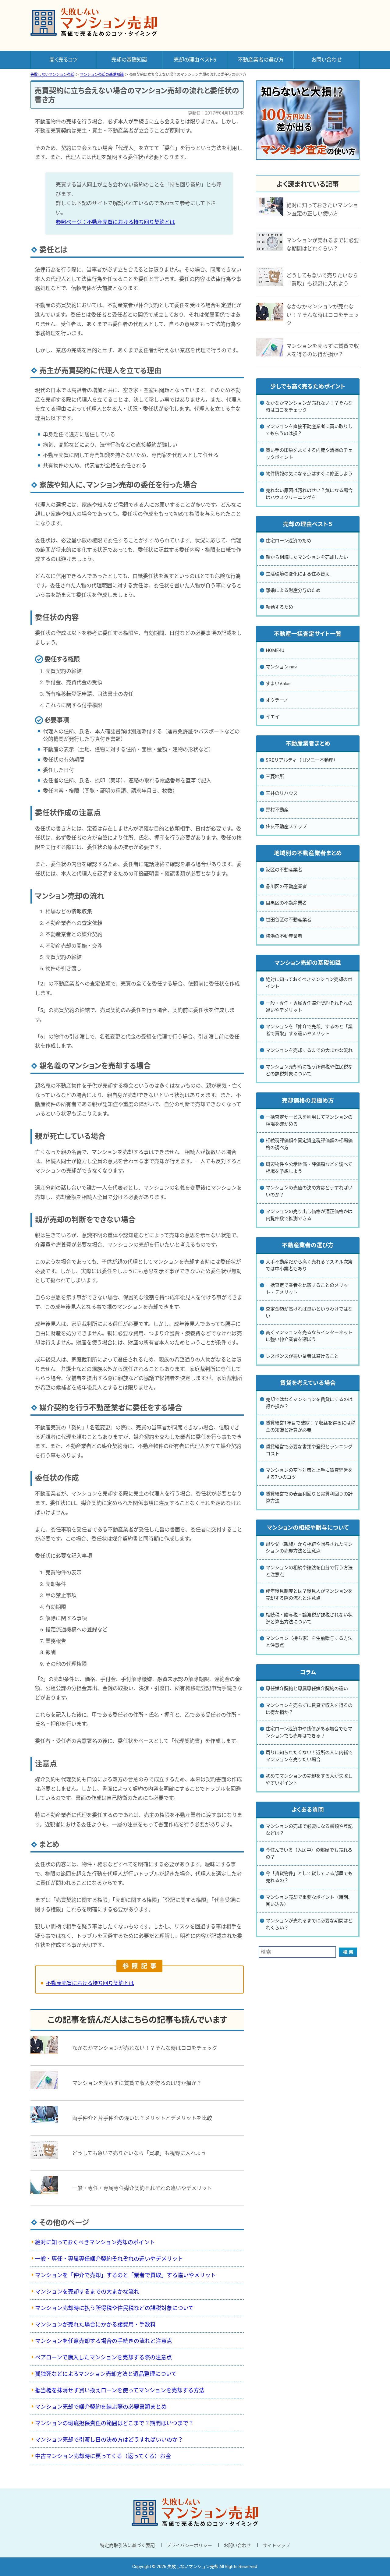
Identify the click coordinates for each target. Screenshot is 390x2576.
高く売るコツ (64, 60)
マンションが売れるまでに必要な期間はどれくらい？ (309, 1924)
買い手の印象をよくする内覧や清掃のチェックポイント (309, 454)
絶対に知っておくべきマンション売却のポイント (95, 2242)
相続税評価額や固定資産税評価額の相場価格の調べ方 (309, 1144)
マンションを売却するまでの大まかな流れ (87, 2292)
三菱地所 (275, 777)
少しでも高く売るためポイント (308, 387)
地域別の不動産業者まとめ (308, 853)
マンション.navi (282, 667)
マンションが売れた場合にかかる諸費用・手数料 (95, 2325)
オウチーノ (277, 700)
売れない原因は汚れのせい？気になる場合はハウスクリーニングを (309, 494)
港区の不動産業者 (284, 870)
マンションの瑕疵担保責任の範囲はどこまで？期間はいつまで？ (114, 2423)
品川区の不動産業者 (286, 886)
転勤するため (279, 607)
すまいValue (278, 684)
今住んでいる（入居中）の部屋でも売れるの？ (309, 1854)
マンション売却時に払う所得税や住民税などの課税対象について (114, 2308)
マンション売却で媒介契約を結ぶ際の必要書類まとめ (101, 2407)
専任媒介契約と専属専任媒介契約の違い (307, 1689)
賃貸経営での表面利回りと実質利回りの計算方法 (309, 1497)
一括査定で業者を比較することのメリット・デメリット (307, 1289)
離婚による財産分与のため (293, 590)
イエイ (273, 717)
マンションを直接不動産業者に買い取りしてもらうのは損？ (309, 430)
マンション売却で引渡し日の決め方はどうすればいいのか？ (109, 2440)
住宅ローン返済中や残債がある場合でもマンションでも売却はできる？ (309, 1732)
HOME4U (275, 650)
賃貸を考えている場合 (308, 1383)
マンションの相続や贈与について (308, 1528)
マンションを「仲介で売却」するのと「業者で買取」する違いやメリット (126, 2275)
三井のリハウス (282, 793)
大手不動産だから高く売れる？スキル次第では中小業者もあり (309, 1265)
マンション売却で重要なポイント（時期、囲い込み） (309, 1901)
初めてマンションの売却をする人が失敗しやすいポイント (309, 1780)
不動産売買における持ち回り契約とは (90, 1983)
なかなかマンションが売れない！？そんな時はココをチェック (309, 407)
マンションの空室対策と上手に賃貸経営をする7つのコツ (309, 1474)
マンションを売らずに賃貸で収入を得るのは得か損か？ (309, 1709)
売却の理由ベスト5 (195, 60)
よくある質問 (308, 1810)
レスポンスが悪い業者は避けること (302, 1356)
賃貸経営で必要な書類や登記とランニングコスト (309, 1450)
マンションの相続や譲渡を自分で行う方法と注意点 (309, 1571)
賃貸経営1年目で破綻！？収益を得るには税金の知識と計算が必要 (310, 1426)
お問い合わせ (326, 60)
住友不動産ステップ (286, 826)
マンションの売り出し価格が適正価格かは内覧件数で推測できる (309, 1215)
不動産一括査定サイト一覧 (308, 634)
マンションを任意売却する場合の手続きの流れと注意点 (104, 2341)
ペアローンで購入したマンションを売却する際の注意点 (103, 2357)
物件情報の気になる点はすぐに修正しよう (309, 474)
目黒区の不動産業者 (286, 903)
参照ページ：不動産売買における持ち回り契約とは (115, 222)
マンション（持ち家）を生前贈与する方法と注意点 (309, 1642)
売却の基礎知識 (129, 60)
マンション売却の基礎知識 (308, 963)
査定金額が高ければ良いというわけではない (309, 1313)
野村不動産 (277, 810)
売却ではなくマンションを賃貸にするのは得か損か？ (309, 1403)
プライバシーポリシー (189, 2546)
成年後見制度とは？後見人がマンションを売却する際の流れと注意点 (309, 1595)
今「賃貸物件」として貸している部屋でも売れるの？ (309, 1877)
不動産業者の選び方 (261, 60)
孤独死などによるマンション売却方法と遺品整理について (106, 2374)
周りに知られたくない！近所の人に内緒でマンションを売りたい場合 (309, 1756)
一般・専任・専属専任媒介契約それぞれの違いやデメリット (109, 2259)
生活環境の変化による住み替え (298, 574)
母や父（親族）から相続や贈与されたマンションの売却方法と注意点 (309, 1548)
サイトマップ (276, 2546)
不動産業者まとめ (308, 744)
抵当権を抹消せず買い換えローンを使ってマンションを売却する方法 (120, 2390)
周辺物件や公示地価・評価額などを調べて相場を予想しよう (309, 1168)
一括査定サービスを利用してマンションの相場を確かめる (309, 1121)
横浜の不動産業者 (284, 936)
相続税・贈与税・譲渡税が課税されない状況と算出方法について (309, 1618)
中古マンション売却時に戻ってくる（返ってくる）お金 (103, 2456)
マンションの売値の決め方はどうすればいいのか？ (309, 1191)
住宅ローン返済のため (288, 541)
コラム (308, 1672)
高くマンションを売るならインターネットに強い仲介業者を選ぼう (309, 1336)
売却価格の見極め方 (308, 1101)
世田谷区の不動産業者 (289, 920)
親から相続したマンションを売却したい (307, 557)
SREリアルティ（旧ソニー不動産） (302, 760)
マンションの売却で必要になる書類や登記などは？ (309, 1830)
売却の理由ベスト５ (308, 524)
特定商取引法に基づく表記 (127, 2546)
